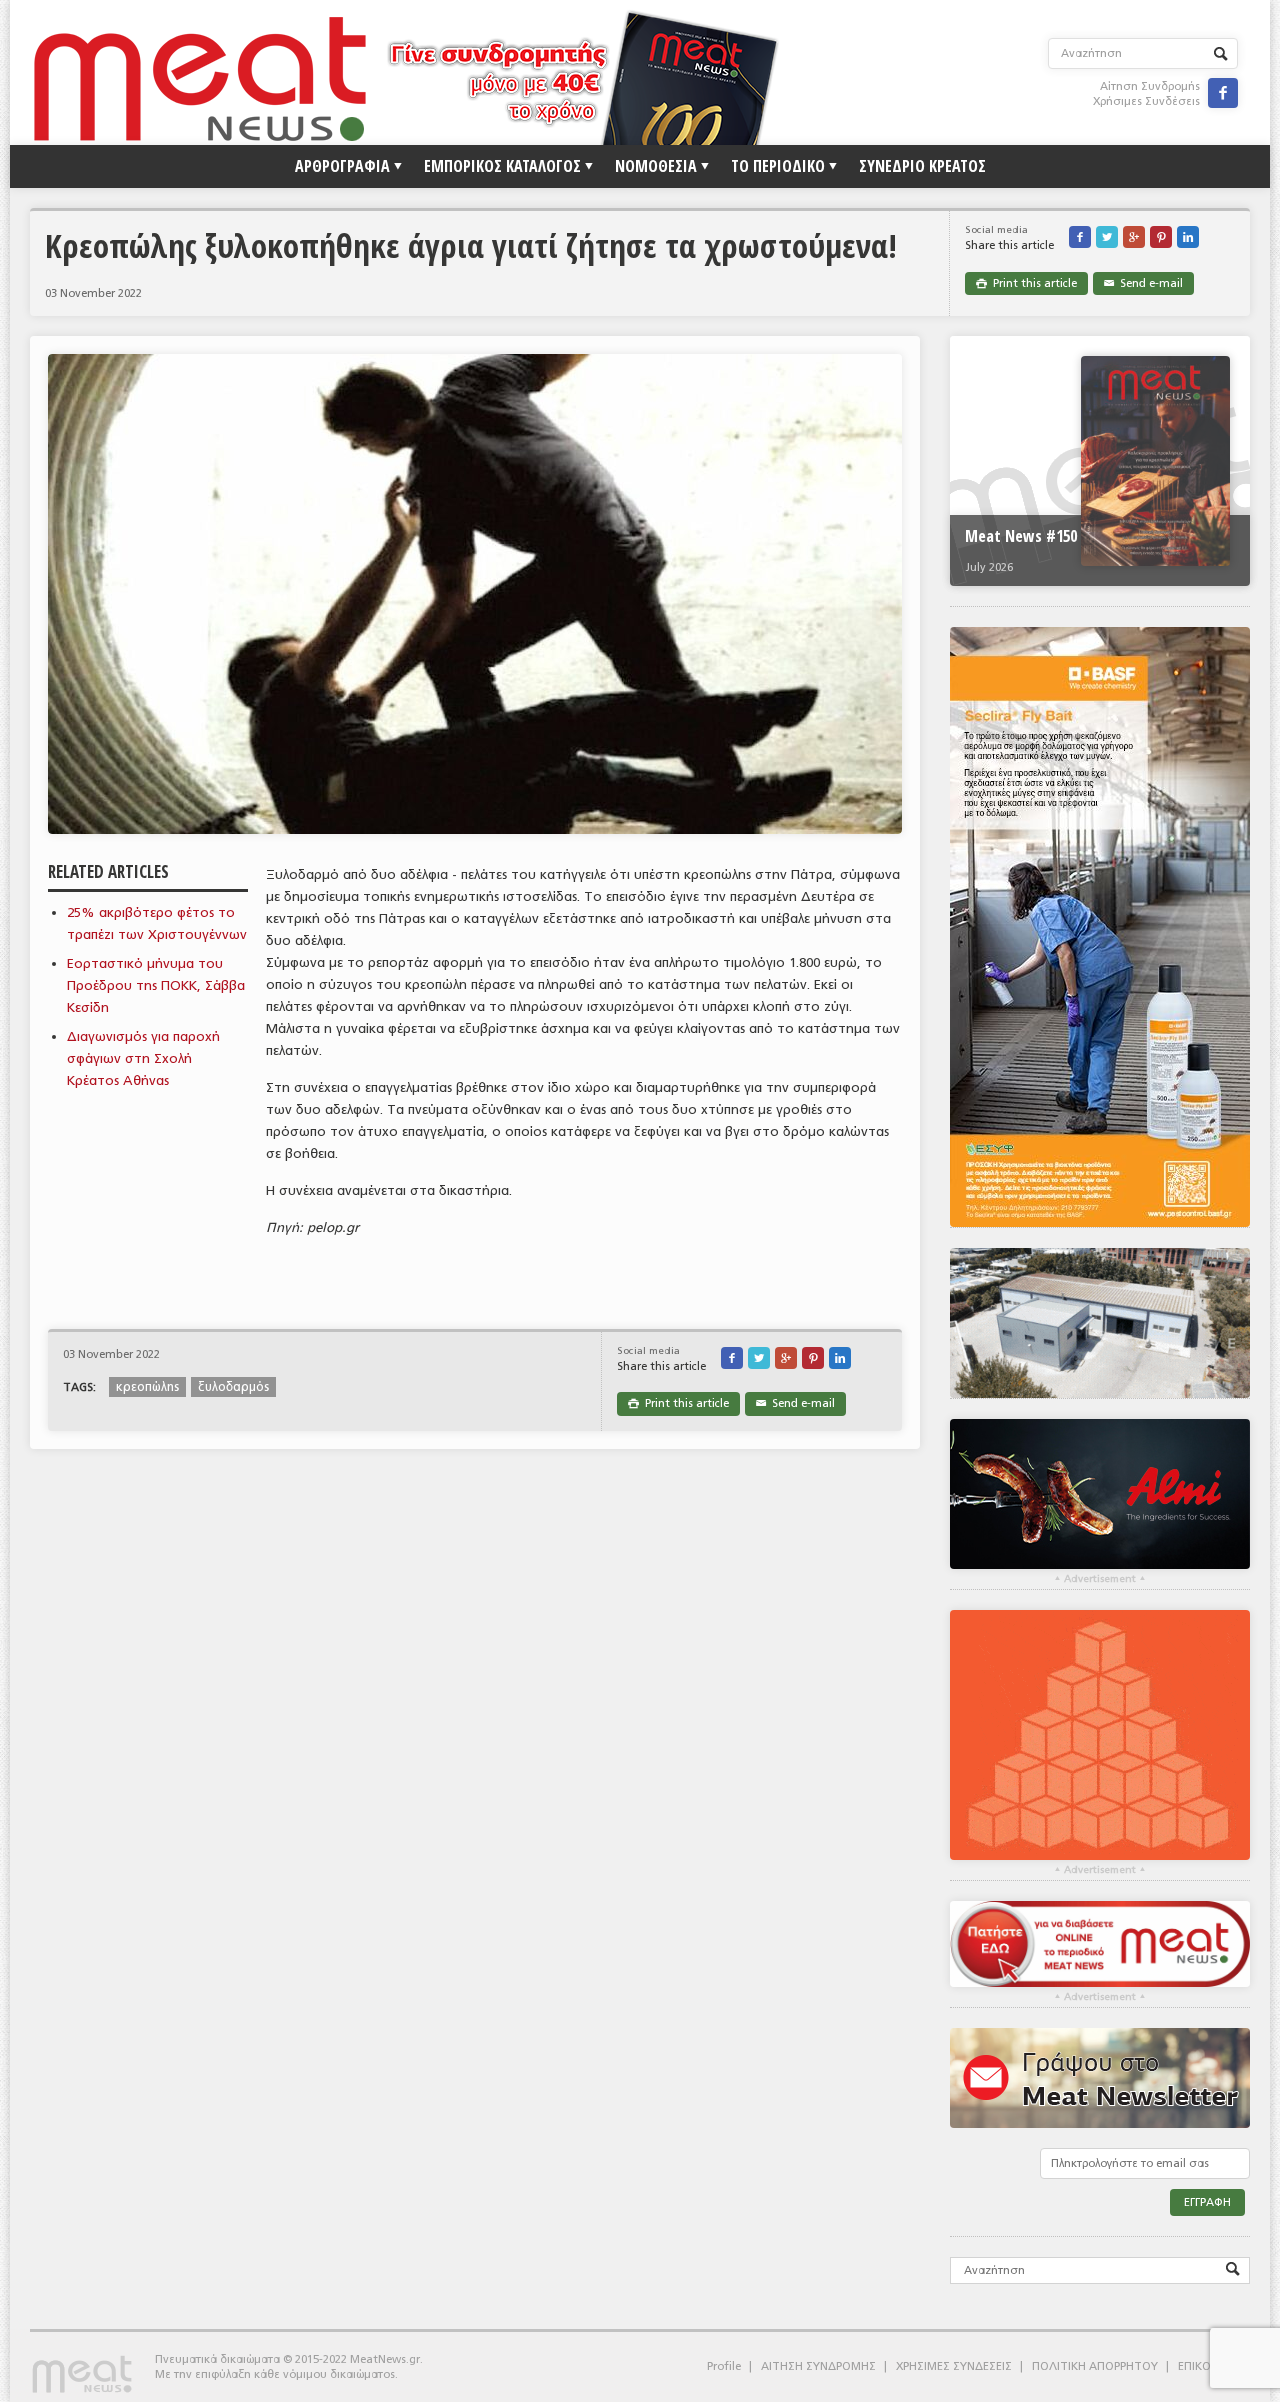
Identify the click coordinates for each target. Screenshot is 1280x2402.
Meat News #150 (1021, 536)
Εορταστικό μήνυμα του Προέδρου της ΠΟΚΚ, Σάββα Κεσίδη (156, 985)
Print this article (1026, 283)
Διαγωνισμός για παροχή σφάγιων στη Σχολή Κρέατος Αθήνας (143, 1058)
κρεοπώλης (147, 1387)
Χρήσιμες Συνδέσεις (1146, 101)
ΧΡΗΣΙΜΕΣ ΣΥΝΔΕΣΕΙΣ (954, 2366)
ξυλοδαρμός (233, 1387)
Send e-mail (1143, 283)
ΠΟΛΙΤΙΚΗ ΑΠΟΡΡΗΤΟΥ (1095, 2366)
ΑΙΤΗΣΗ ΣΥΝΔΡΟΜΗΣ (818, 2366)
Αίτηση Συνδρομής (1150, 86)
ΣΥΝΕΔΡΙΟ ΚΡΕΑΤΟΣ (922, 166)
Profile (724, 2366)
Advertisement (1100, 1579)
